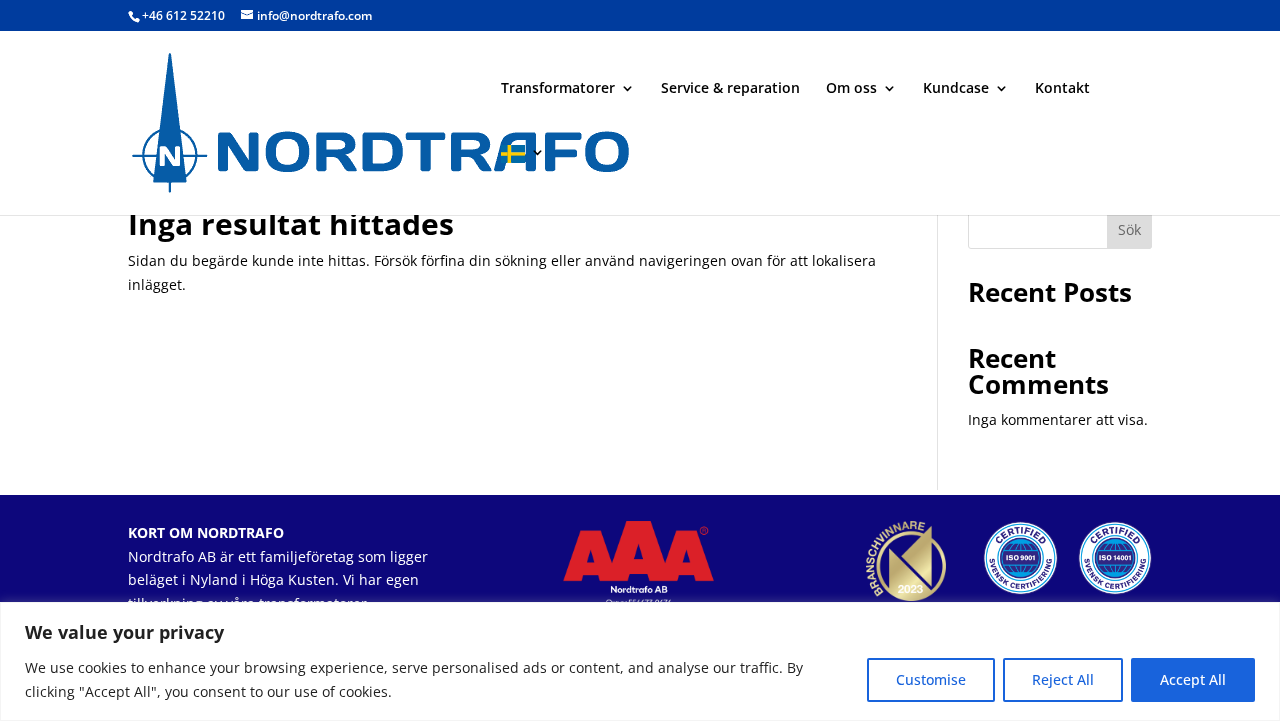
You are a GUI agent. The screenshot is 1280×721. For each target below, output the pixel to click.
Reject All (1063, 679)
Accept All (1193, 679)
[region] (640, 661)
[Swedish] (523, 180)
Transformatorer (558, 89)
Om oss (851, 89)
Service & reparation (730, 89)
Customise (931, 679)
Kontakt (1062, 89)
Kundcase (956, 89)
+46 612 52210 (183, 15)
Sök (1129, 229)
